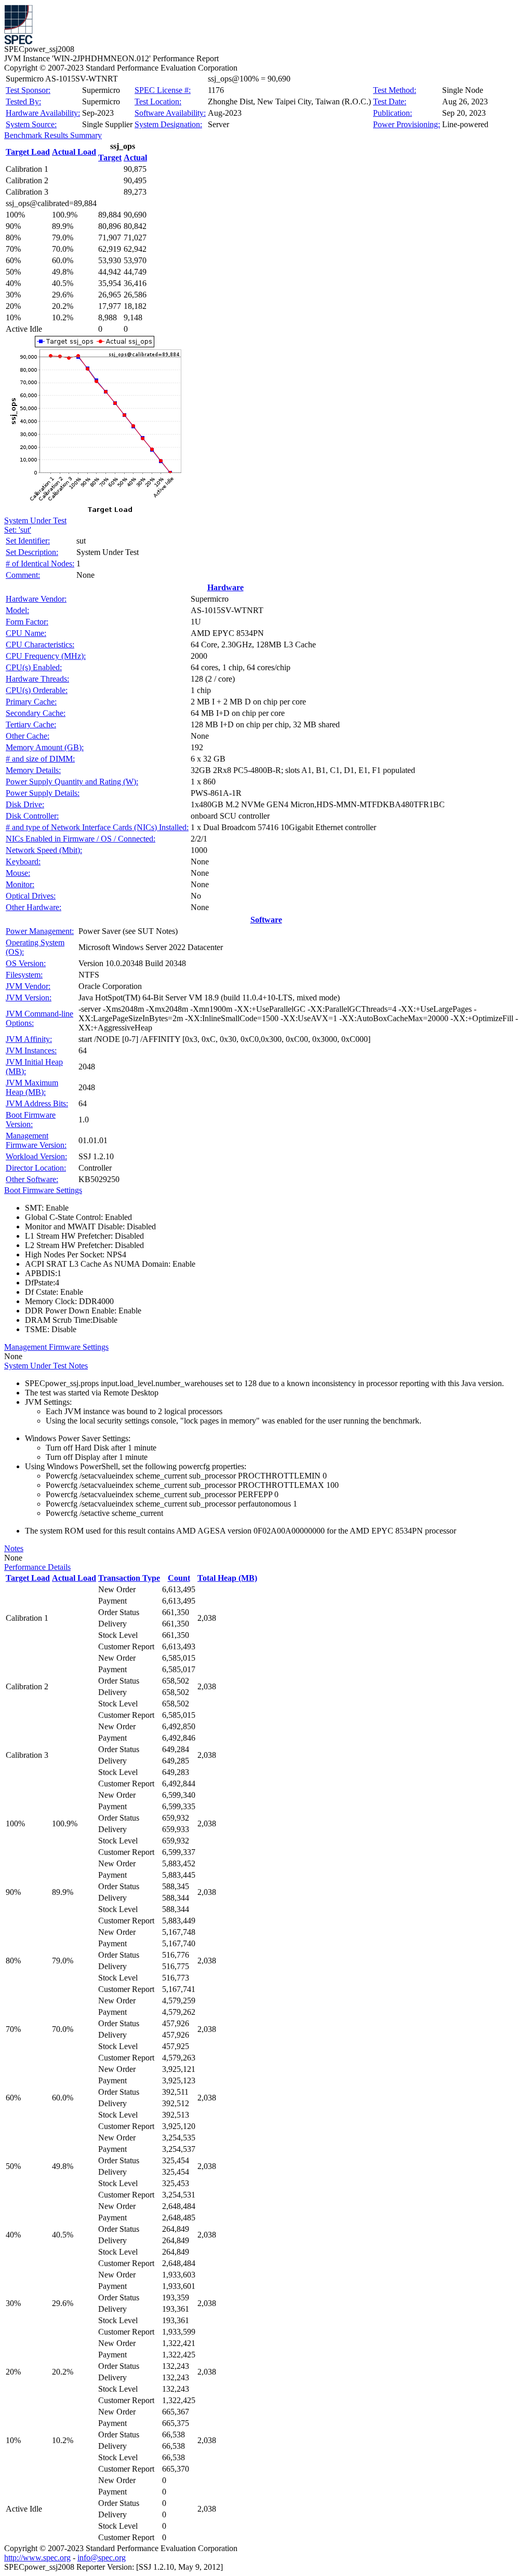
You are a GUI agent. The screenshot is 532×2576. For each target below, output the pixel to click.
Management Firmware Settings (56, 1347)
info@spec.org (102, 2558)
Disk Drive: (25, 804)
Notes (14, 1548)
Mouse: (18, 873)
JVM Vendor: (28, 986)
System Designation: (168, 124)
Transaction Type (129, 1578)
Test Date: (390, 101)
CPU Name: (26, 633)
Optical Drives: (31, 896)
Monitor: (20, 884)
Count (179, 1578)
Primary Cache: (31, 702)
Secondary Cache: (36, 713)
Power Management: (40, 931)
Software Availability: (170, 113)
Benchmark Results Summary (53, 135)
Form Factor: (27, 622)
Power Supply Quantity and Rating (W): (72, 782)
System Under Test (35, 520)
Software (266, 920)
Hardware (225, 587)
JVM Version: (29, 998)
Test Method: (395, 90)
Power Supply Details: (43, 793)
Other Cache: (28, 736)
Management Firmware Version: (36, 1140)
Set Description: (32, 552)
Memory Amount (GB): (45, 747)
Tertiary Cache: (31, 724)
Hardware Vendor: (36, 599)
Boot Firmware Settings (43, 1190)
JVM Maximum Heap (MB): (32, 1087)
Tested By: (23, 101)
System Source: (31, 124)
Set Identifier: (28, 541)
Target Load (28, 152)
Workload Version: (36, 1156)
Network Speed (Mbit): (44, 850)
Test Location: (158, 101)
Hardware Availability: (43, 113)
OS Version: (26, 963)
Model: (17, 610)
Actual (135, 158)
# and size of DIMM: (40, 759)
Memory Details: (33, 770)
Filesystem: (24, 975)
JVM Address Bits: (37, 1103)
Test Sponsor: (28, 90)
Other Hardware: (34, 907)
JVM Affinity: (29, 1039)
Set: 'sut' (18, 530)
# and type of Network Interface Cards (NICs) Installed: (97, 827)
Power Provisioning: (407, 124)
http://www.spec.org (37, 2558)
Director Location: (36, 1168)
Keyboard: (23, 862)
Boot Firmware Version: (31, 1120)
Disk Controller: (32, 816)
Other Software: (32, 1179)
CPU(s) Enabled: (34, 667)
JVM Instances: (31, 1050)
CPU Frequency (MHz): (46, 656)
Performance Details (37, 1567)
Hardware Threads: (37, 679)
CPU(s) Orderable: (37, 690)
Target (110, 158)
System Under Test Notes (46, 1366)
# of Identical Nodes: (40, 564)
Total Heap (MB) (227, 1578)
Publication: (393, 113)
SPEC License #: (163, 90)
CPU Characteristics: (40, 645)
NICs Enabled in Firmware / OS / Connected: (81, 839)
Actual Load (74, 152)
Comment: (23, 575)
